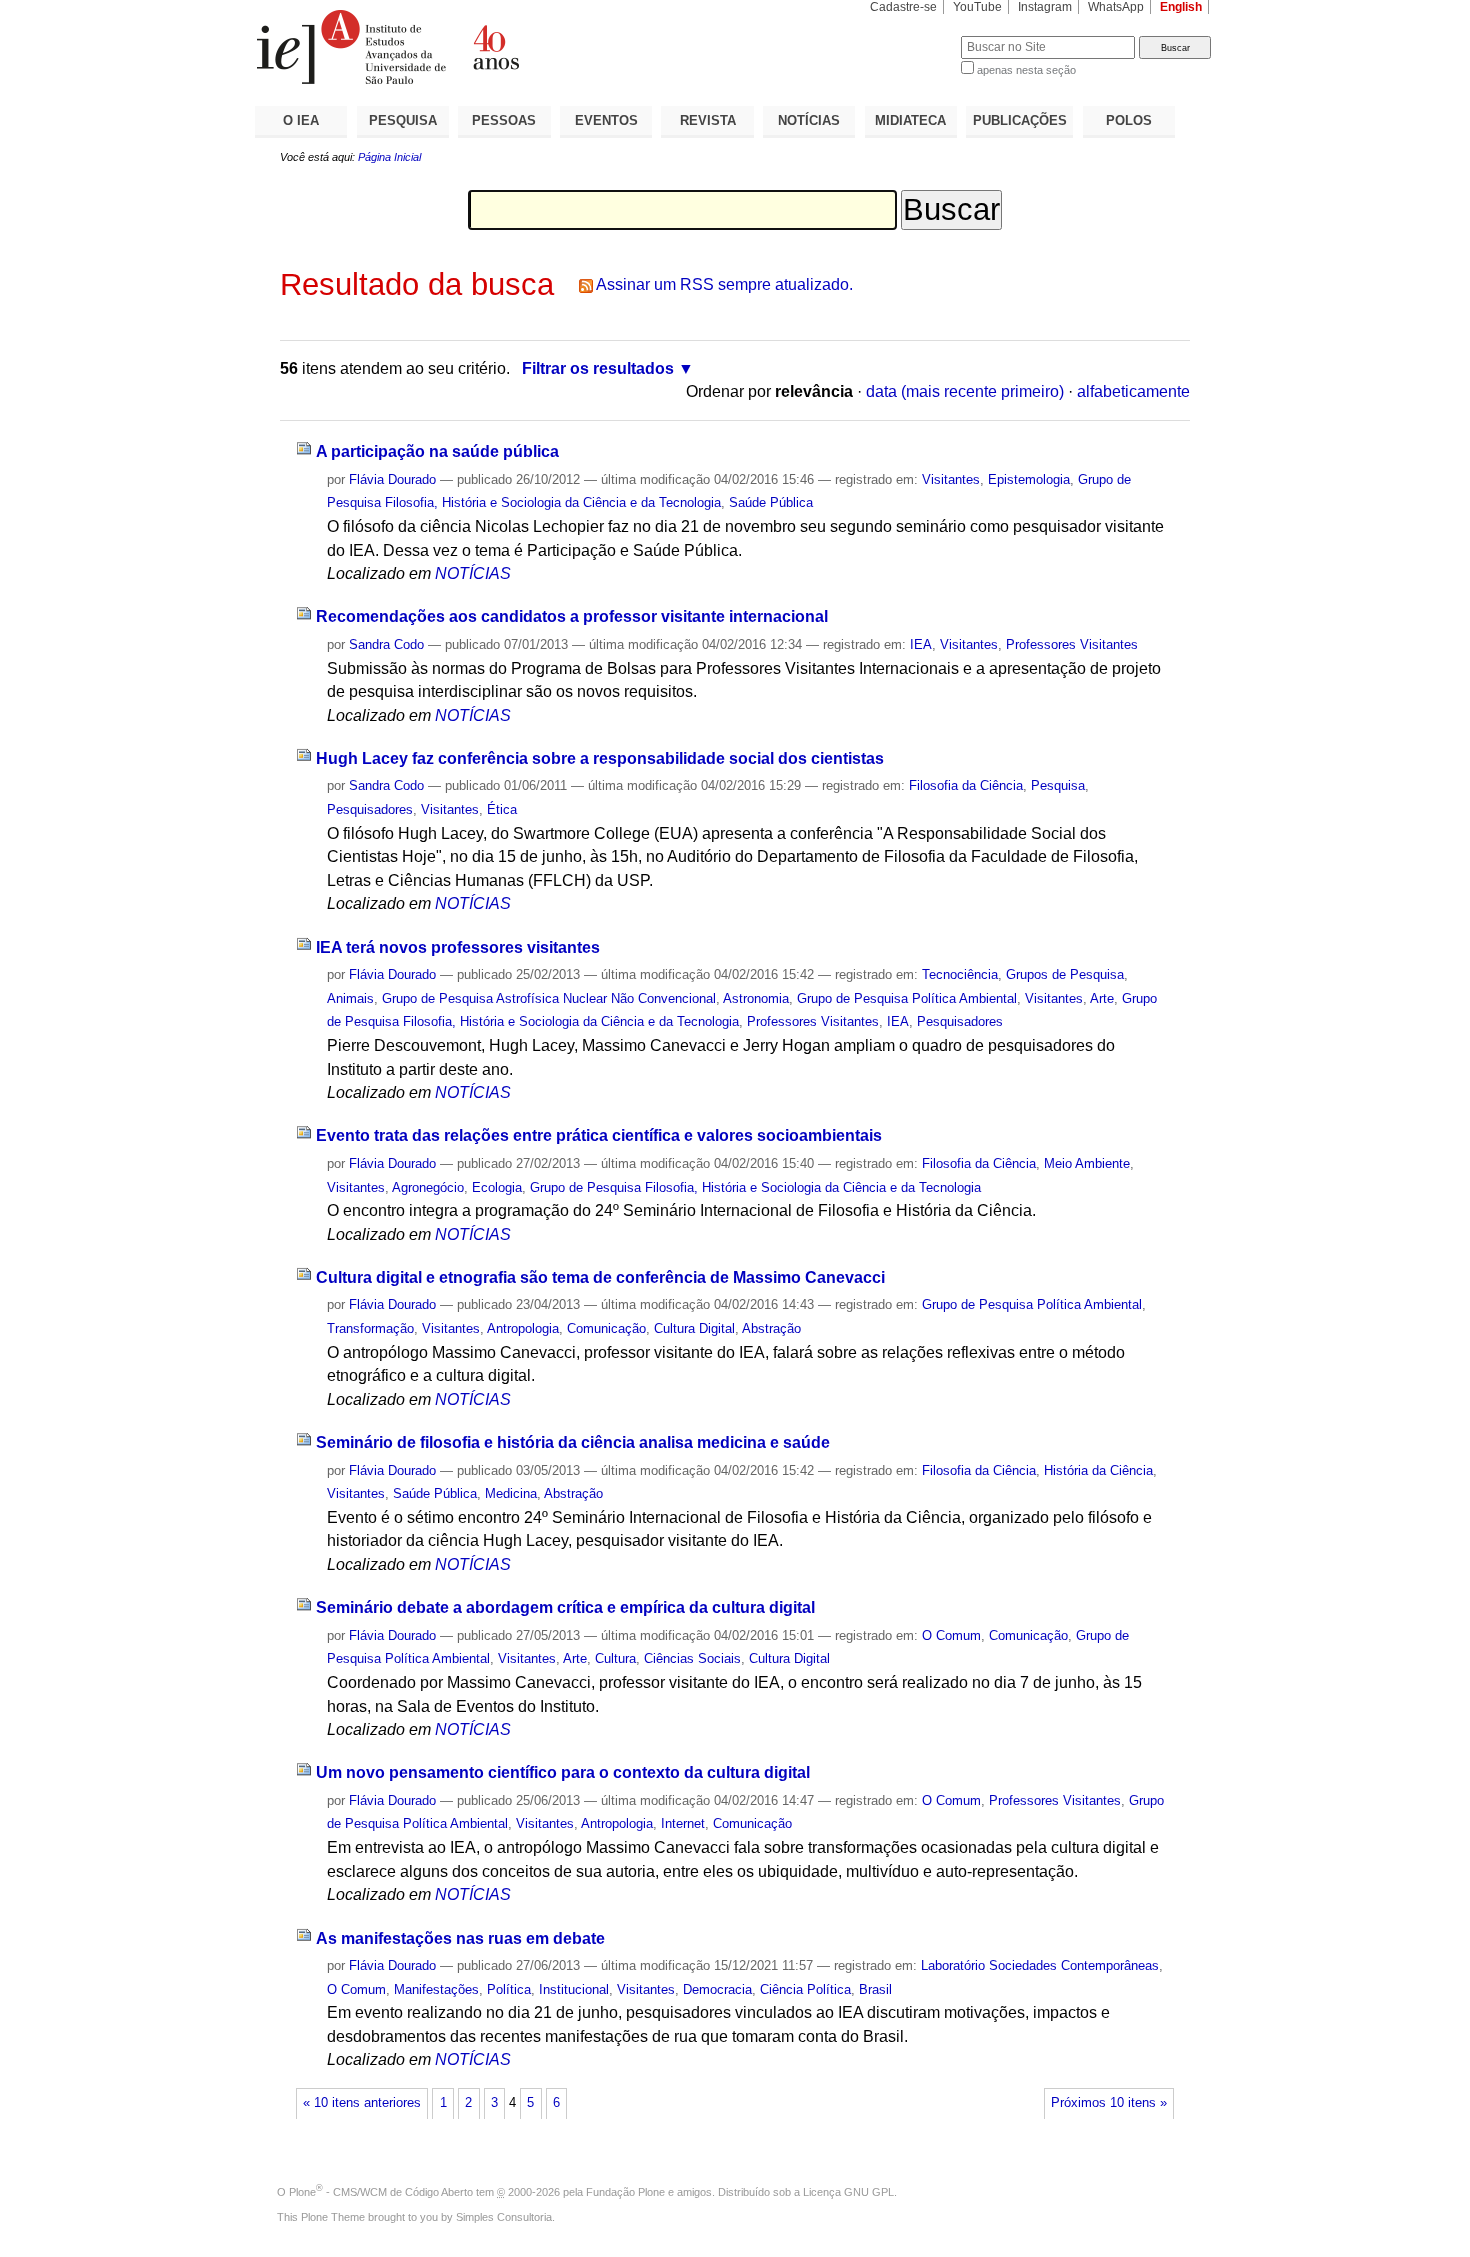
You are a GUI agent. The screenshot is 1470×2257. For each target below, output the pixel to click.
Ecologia (497, 1187)
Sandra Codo (386, 644)
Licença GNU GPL (848, 2192)
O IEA (301, 120)
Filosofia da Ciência (966, 785)
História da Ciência (1098, 1470)
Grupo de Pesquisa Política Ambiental (907, 998)
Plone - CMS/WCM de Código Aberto (381, 2192)
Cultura (615, 1658)
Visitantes (951, 479)
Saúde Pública (771, 502)
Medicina (511, 1493)
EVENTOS (606, 120)
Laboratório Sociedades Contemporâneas (1040, 1965)
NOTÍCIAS (809, 120)
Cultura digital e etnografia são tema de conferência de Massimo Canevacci (600, 1277)
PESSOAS (504, 120)
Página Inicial (389, 157)
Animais (350, 998)
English (1181, 7)
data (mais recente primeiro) (965, 391)
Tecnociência (960, 974)
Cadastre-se (903, 7)
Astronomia (756, 998)
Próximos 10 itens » (1109, 2103)
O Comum (951, 1635)
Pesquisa (1058, 785)
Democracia (717, 1989)
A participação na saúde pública (437, 451)
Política (509, 1989)
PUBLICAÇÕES (1020, 120)
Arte (1102, 998)
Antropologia (523, 1328)
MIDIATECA (910, 120)
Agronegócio (428, 1187)
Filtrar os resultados (598, 368)
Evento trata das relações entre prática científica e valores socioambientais (599, 1135)
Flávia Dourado (392, 479)
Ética (502, 809)
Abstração (771, 1328)
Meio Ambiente (1087, 1163)
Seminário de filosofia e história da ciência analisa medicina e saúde (573, 1442)
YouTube (977, 7)
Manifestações (436, 1989)
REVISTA (708, 120)
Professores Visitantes (1072, 644)
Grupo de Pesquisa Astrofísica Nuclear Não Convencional (549, 998)
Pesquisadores (370, 809)
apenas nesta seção (1026, 70)
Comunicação (606, 1328)
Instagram (1045, 7)
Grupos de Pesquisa (1065, 974)
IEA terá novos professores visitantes (458, 947)
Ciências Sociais (692, 1658)
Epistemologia (1029, 479)
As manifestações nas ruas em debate (460, 1938)
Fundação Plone (625, 2192)
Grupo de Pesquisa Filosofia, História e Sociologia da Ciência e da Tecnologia (755, 1187)
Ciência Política (805, 1989)
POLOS (1129, 120)
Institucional (574, 1989)
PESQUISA (403, 120)
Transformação (370, 1328)
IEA (921, 644)
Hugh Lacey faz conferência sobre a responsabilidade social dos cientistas (600, 758)
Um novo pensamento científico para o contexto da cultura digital (563, 1772)
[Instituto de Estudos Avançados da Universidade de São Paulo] (495, 47)
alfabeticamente (1133, 391)
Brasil (875, 1989)
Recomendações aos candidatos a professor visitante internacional (572, 616)
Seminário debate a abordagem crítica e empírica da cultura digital (565, 1607)
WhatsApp (1116, 7)
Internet (683, 1823)
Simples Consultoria (504, 2217)
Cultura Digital (694, 1328)
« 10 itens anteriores (362, 2103)
